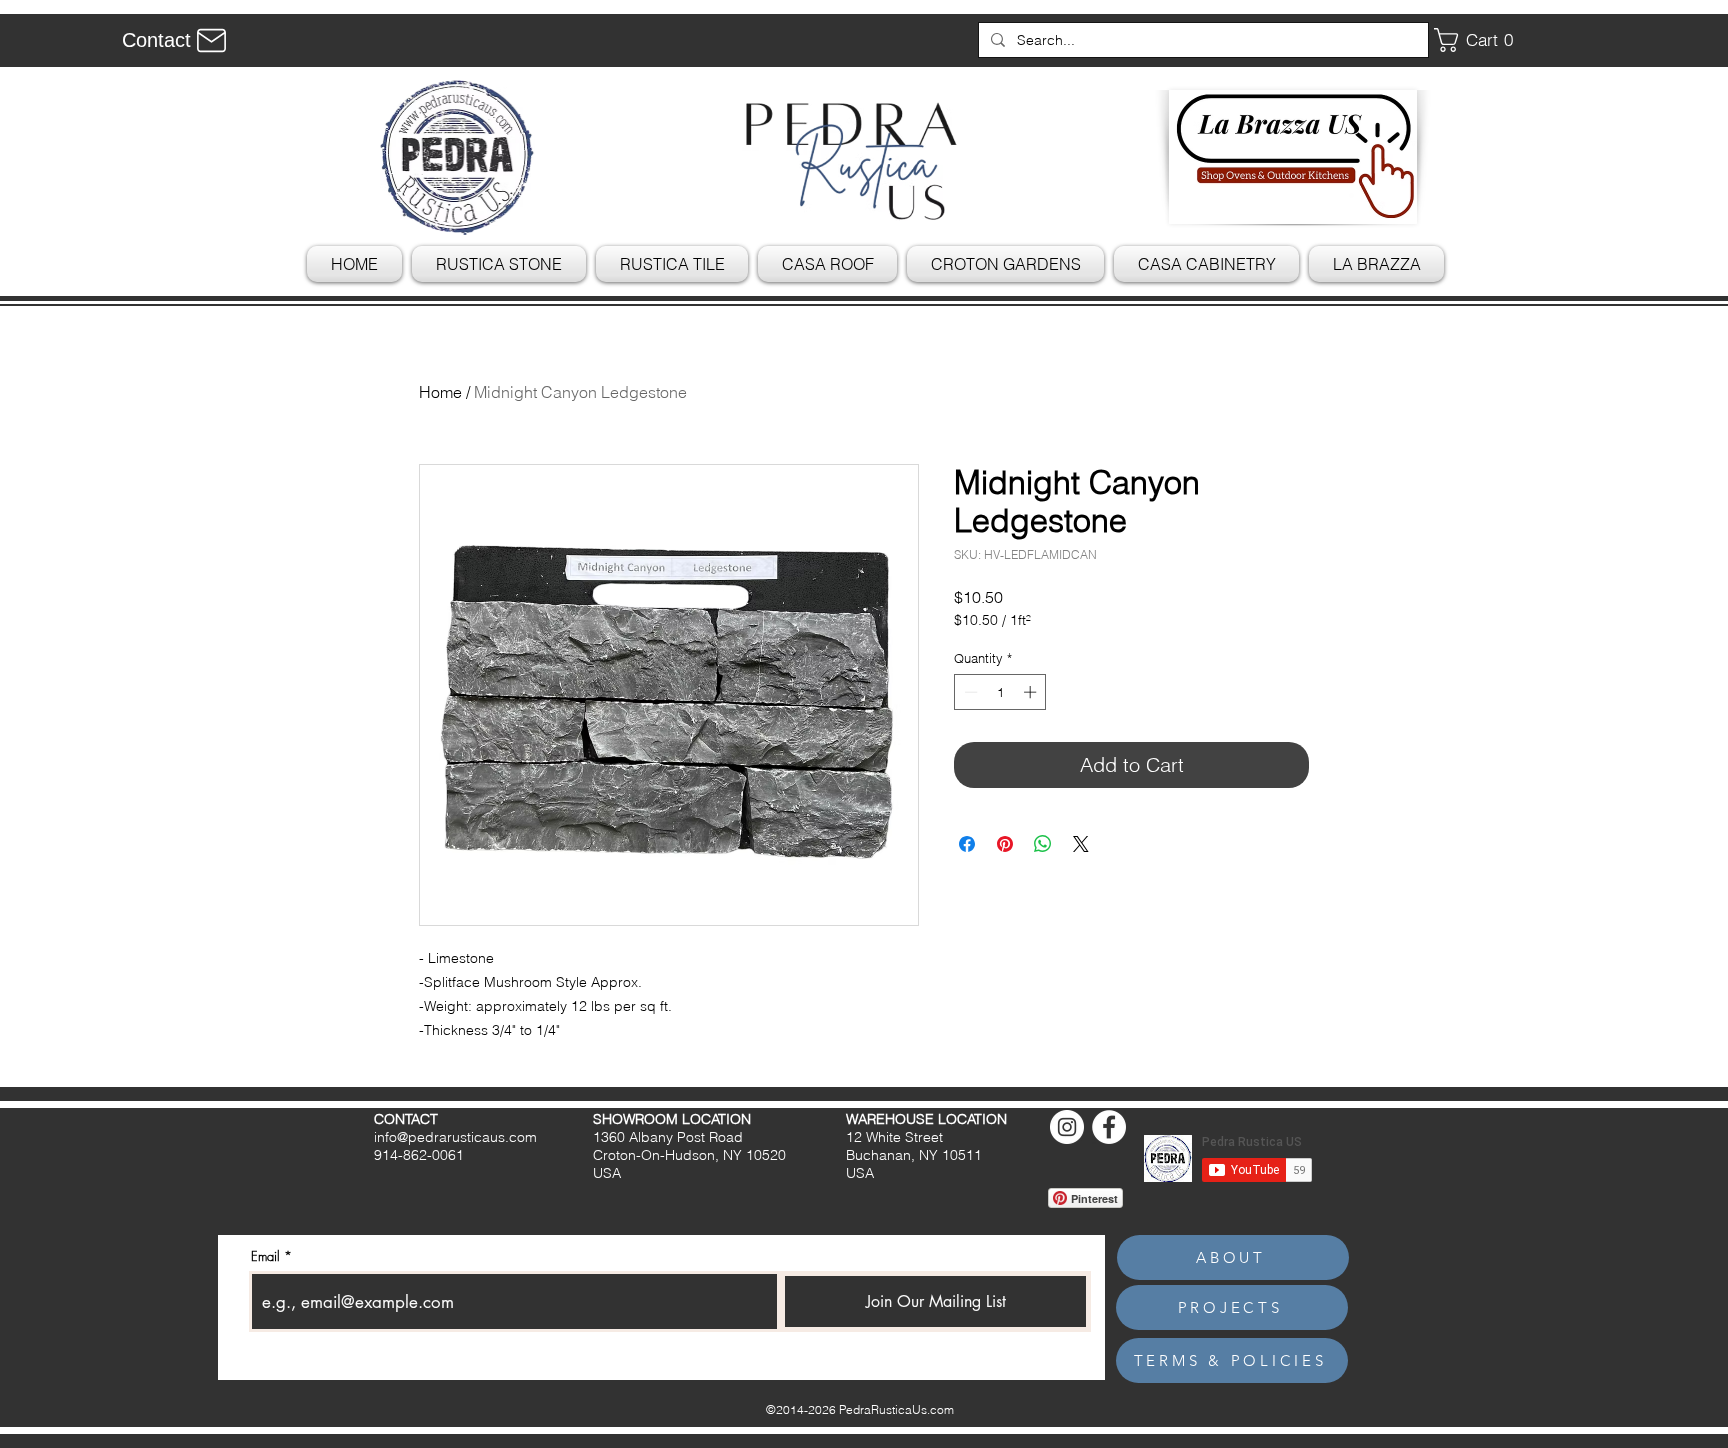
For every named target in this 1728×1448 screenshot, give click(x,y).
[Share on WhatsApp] (1043, 844)
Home (440, 392)
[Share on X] (1081, 844)
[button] (1481, 40)
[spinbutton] (1000, 692)
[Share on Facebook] (967, 844)
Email (265, 1256)
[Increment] (1032, 692)
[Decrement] (969, 692)
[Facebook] (1109, 1127)
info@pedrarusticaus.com (455, 1137)
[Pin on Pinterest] (1005, 844)
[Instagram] (1067, 1127)
